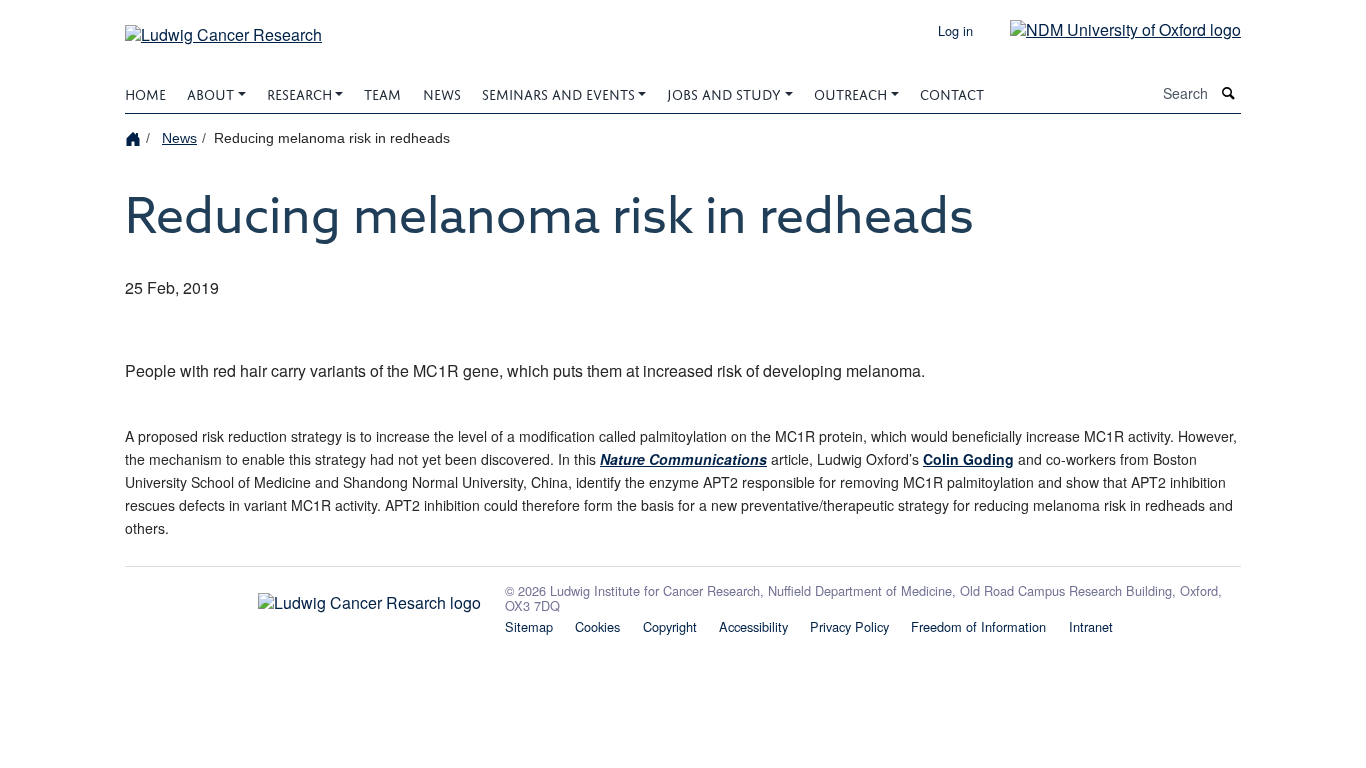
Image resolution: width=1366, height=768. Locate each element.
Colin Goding (968, 459)
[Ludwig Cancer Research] (223, 27)
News (442, 92)
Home (145, 92)
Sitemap (529, 626)
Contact (952, 92)
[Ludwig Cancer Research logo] (303, 598)
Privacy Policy (849, 626)
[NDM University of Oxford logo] (1110, 28)
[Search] (1229, 93)
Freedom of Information (978, 626)
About (210, 92)
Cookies (597, 626)
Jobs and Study (724, 92)
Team (382, 92)
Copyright (670, 626)
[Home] (135, 137)
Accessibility (753, 626)
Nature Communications (683, 459)
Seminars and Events (558, 92)
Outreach (850, 92)
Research (299, 92)
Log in (955, 30)
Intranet (1091, 626)
